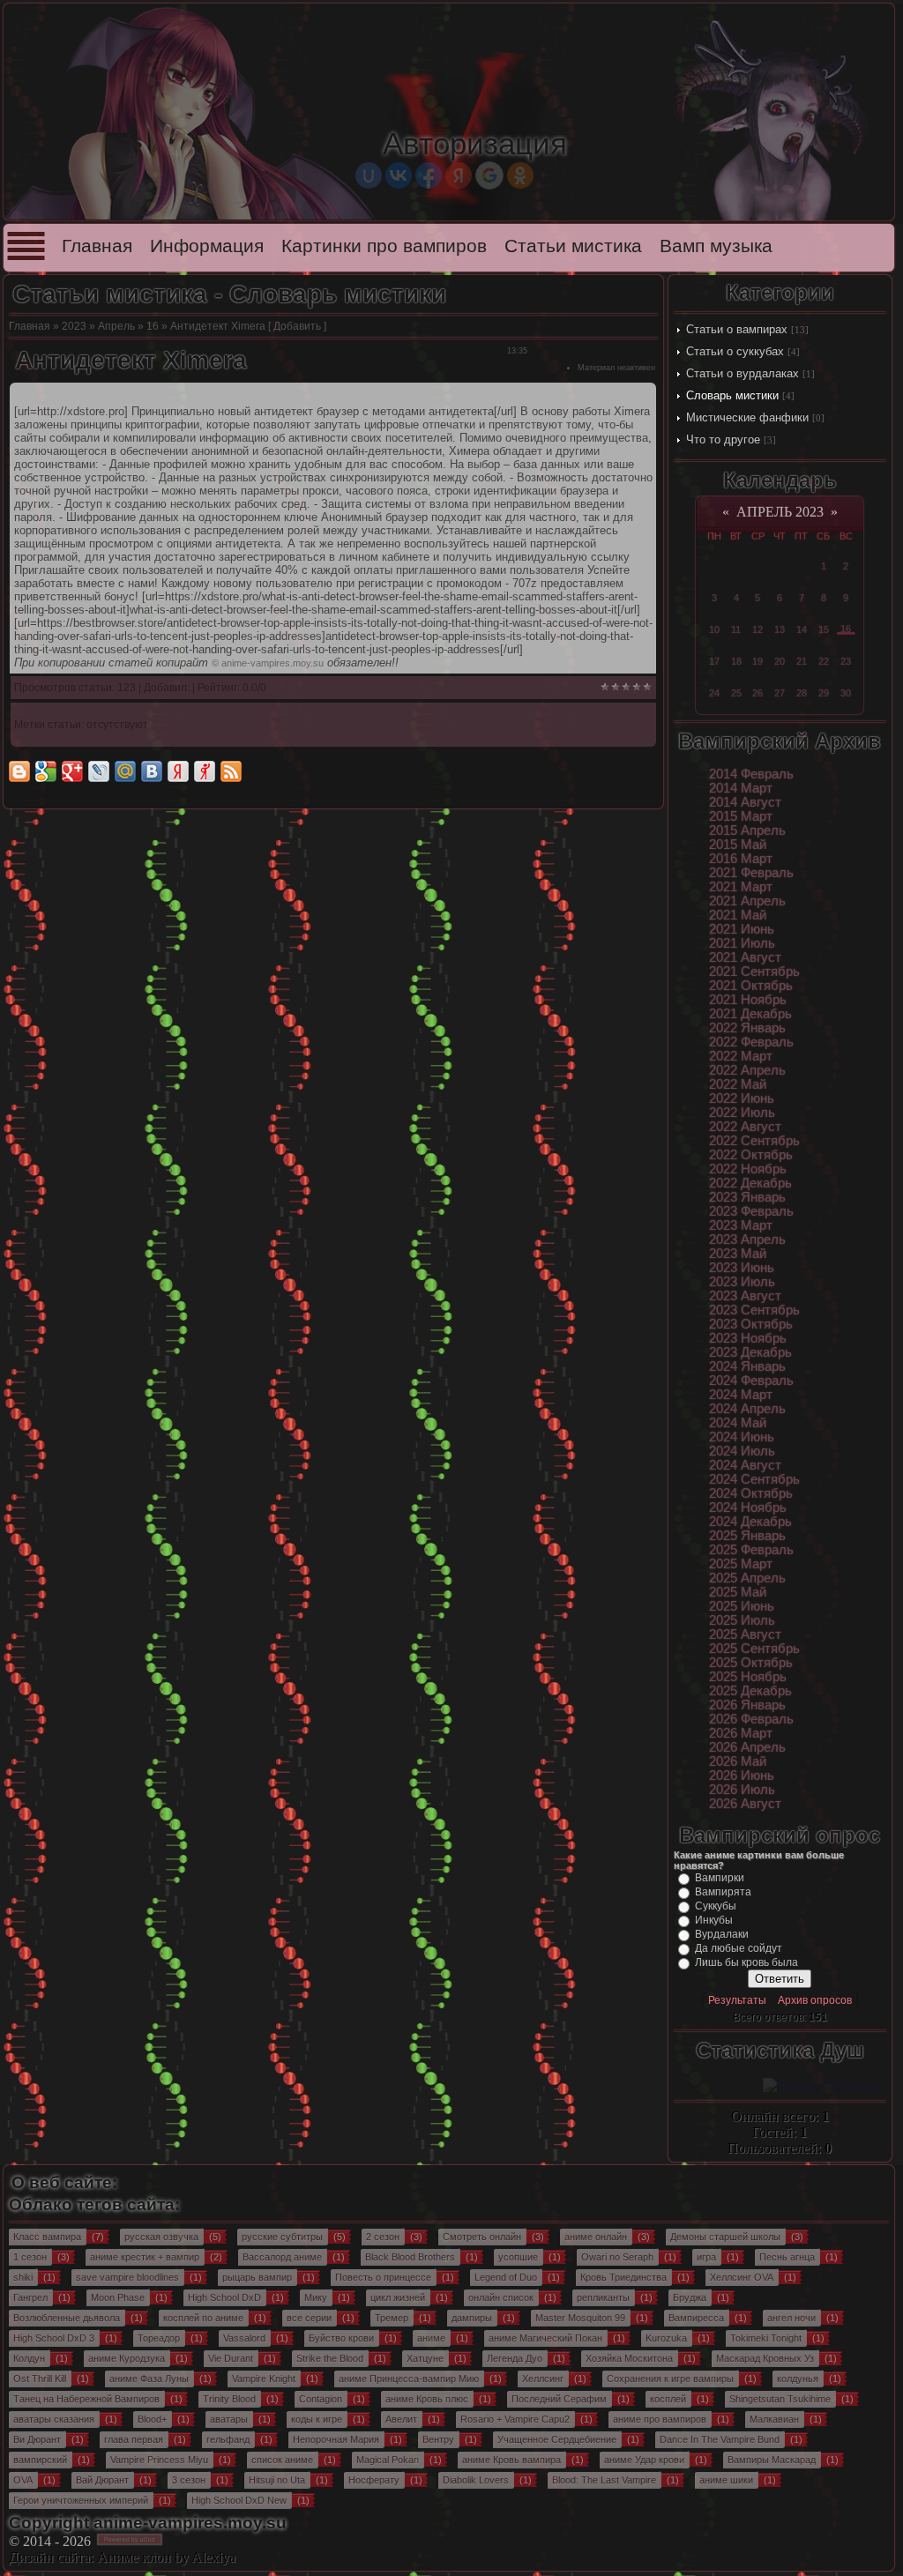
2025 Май (738, 1592)
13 (780, 629)
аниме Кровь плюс (427, 2399)
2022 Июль (742, 1113)
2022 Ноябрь (748, 1169)
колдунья (798, 2379)
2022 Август (745, 1127)
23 (846, 661)
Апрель (116, 326)
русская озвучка (161, 2237)
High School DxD (224, 2297)
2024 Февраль (751, 1381)
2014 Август (745, 802)
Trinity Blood (229, 2399)
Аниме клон (134, 2557)
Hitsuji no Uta (277, 2480)
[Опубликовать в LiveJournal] (99, 771)
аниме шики (726, 2480)
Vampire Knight (264, 2379)
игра (706, 2257)
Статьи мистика (573, 246)
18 (736, 661)
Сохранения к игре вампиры (670, 2379)
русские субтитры (282, 2237)
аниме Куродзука (127, 2358)
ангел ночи (791, 2318)
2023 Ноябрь (748, 1338)
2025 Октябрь (751, 1663)
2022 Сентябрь (754, 1141)
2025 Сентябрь (754, 1649)
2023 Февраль (751, 1211)
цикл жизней (398, 2297)
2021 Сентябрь (754, 972)
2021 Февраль (751, 873)
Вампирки (720, 1878)
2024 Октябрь (751, 1493)
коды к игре (317, 2419)
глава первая (134, 2439)
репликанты (603, 2297)
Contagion (321, 2399)
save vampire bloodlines (127, 2277)
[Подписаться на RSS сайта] (231, 771)
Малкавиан (774, 2419)
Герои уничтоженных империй (81, 2500)
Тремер (392, 2318)
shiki (23, 2277)
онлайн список (501, 2297)
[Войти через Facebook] (429, 175)
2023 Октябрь (751, 1324)
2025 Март (741, 1564)
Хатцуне (425, 2358)
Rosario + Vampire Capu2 (515, 2419)
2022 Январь (747, 1028)
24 (714, 693)
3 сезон (189, 2480)
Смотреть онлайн (482, 2237)
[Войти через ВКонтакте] (399, 175)
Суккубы (716, 1906)
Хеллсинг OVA (742, 2277)
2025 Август (745, 1634)
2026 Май (738, 1761)
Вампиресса (696, 2318)
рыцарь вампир (257, 2277)
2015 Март (741, 816)
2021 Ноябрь (748, 1000)
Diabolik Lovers (476, 2480)
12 (757, 629)
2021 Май (738, 915)
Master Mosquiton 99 (580, 2318)
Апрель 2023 (780, 512)
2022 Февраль (751, 1042)
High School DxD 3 (54, 2338)
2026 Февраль (751, 1719)
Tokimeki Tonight (766, 2338)
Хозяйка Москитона (629, 2358)
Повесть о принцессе (383, 2277)
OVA (23, 2480)
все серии (309, 2318)
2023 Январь (747, 1197)
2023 (74, 326)
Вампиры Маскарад (772, 2460)
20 (780, 661)
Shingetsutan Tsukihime (780, 2399)
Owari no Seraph (617, 2257)
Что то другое (723, 439)
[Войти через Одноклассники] (520, 175)
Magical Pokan (388, 2460)
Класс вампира (47, 2237)
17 (714, 661)
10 (714, 629)
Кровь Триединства (623, 2277)
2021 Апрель (747, 901)
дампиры (472, 2318)
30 (846, 693)
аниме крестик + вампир (145, 2257)
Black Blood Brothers (410, 2257)
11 (736, 629)
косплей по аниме (203, 2318)
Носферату (374, 2480)
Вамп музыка (716, 246)
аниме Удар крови (644, 2460)
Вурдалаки (722, 1934)
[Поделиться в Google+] (72, 771)
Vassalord (244, 2338)
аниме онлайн (596, 2237)
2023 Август (745, 1296)
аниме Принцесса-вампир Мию (409, 2379)
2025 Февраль (751, 1550)
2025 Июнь (742, 1606)
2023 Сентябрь (754, 1310)
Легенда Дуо (515, 2358)
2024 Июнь (742, 1437)
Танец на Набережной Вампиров (86, 2399)
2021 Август (745, 957)
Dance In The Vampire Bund (720, 2439)
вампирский (40, 2460)
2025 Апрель (747, 1578)
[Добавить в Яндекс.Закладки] (178, 771)
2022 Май (738, 1084)
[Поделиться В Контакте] (152, 771)
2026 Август (745, 1804)
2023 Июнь (742, 1268)
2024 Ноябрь (748, 1508)
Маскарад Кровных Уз (765, 2358)
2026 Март (741, 1733)
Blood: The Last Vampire (604, 2480)
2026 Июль (742, 1790)
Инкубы (714, 1920)
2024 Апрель (747, 1409)
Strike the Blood (330, 2358)
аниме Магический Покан (545, 2338)
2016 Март (741, 859)
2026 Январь (747, 1705)
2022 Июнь (742, 1098)
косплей (668, 2399)
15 (824, 629)
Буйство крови (341, 2338)
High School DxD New (239, 2500)
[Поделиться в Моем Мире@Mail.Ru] (125, 771)
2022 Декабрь (750, 1183)
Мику (316, 2297)
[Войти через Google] (489, 175)
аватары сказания (54, 2419)
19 (757, 661)
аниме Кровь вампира (511, 2460)
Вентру (438, 2439)
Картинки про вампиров (384, 246)
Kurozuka (666, 2338)
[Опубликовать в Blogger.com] (19, 771)
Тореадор (159, 2338)
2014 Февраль (751, 774)
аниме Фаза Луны (149, 2379)
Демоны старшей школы (725, 2237)
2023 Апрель (747, 1240)
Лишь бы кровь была (746, 1962)
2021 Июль (742, 943)
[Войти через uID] (369, 175)
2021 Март (741, 887)
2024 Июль (742, 1451)
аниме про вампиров (660, 2419)
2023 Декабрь (750, 1352)
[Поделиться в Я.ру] (205, 771)
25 (736, 693)
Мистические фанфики (747, 417)
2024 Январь (747, 1366)
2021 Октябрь (751, 986)
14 (802, 629)
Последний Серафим (559, 2399)
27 (780, 693)
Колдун (29, 2358)
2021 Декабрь (750, 1014)
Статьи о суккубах (735, 351)
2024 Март (741, 1395)
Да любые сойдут (739, 1948)
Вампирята (723, 1892)
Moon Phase (118, 2297)
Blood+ (152, 2419)
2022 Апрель (747, 1070)
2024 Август (745, 1465)
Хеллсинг (543, 2379)
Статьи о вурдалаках (743, 373)
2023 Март (741, 1225)
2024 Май (738, 1423)
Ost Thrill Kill (40, 2379)
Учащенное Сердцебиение (557, 2439)
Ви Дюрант (37, 2439)
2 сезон (383, 2237)
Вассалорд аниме (282, 2257)
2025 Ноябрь (748, 1677)
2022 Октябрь (751, 1155)
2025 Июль (742, 1620)
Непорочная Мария (336, 2439)
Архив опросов (815, 2000)
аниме (431, 2338)
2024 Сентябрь (754, 1479)
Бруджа (690, 2297)
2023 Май (738, 1254)
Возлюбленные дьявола (67, 2318)
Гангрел (30, 2297)
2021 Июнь (742, 929)
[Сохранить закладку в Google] (46, 771)
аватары (229, 2419)
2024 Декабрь (750, 1522)
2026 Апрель (747, 1747)
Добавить (297, 326)
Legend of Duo (506, 2277)
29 (824, 693)
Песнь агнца (787, 2257)
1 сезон (30, 2257)
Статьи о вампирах (737, 329)
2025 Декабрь (750, 1691)
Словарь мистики (732, 395)
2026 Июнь (742, 1776)
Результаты (737, 2000)
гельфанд (228, 2439)
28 (802, 693)
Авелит (401, 2419)
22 (824, 661)
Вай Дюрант (102, 2480)
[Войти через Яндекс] (459, 175)
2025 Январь (747, 1536)
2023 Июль (742, 1282)
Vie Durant (231, 2358)
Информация (207, 246)
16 (153, 326)
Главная (97, 246)
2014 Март (741, 788)
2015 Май (738, 845)
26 (757, 693)
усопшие (518, 2257)
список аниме (282, 2460)
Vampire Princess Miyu (159, 2460)
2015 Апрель (747, 830)
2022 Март (741, 1056)
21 (802, 661)
